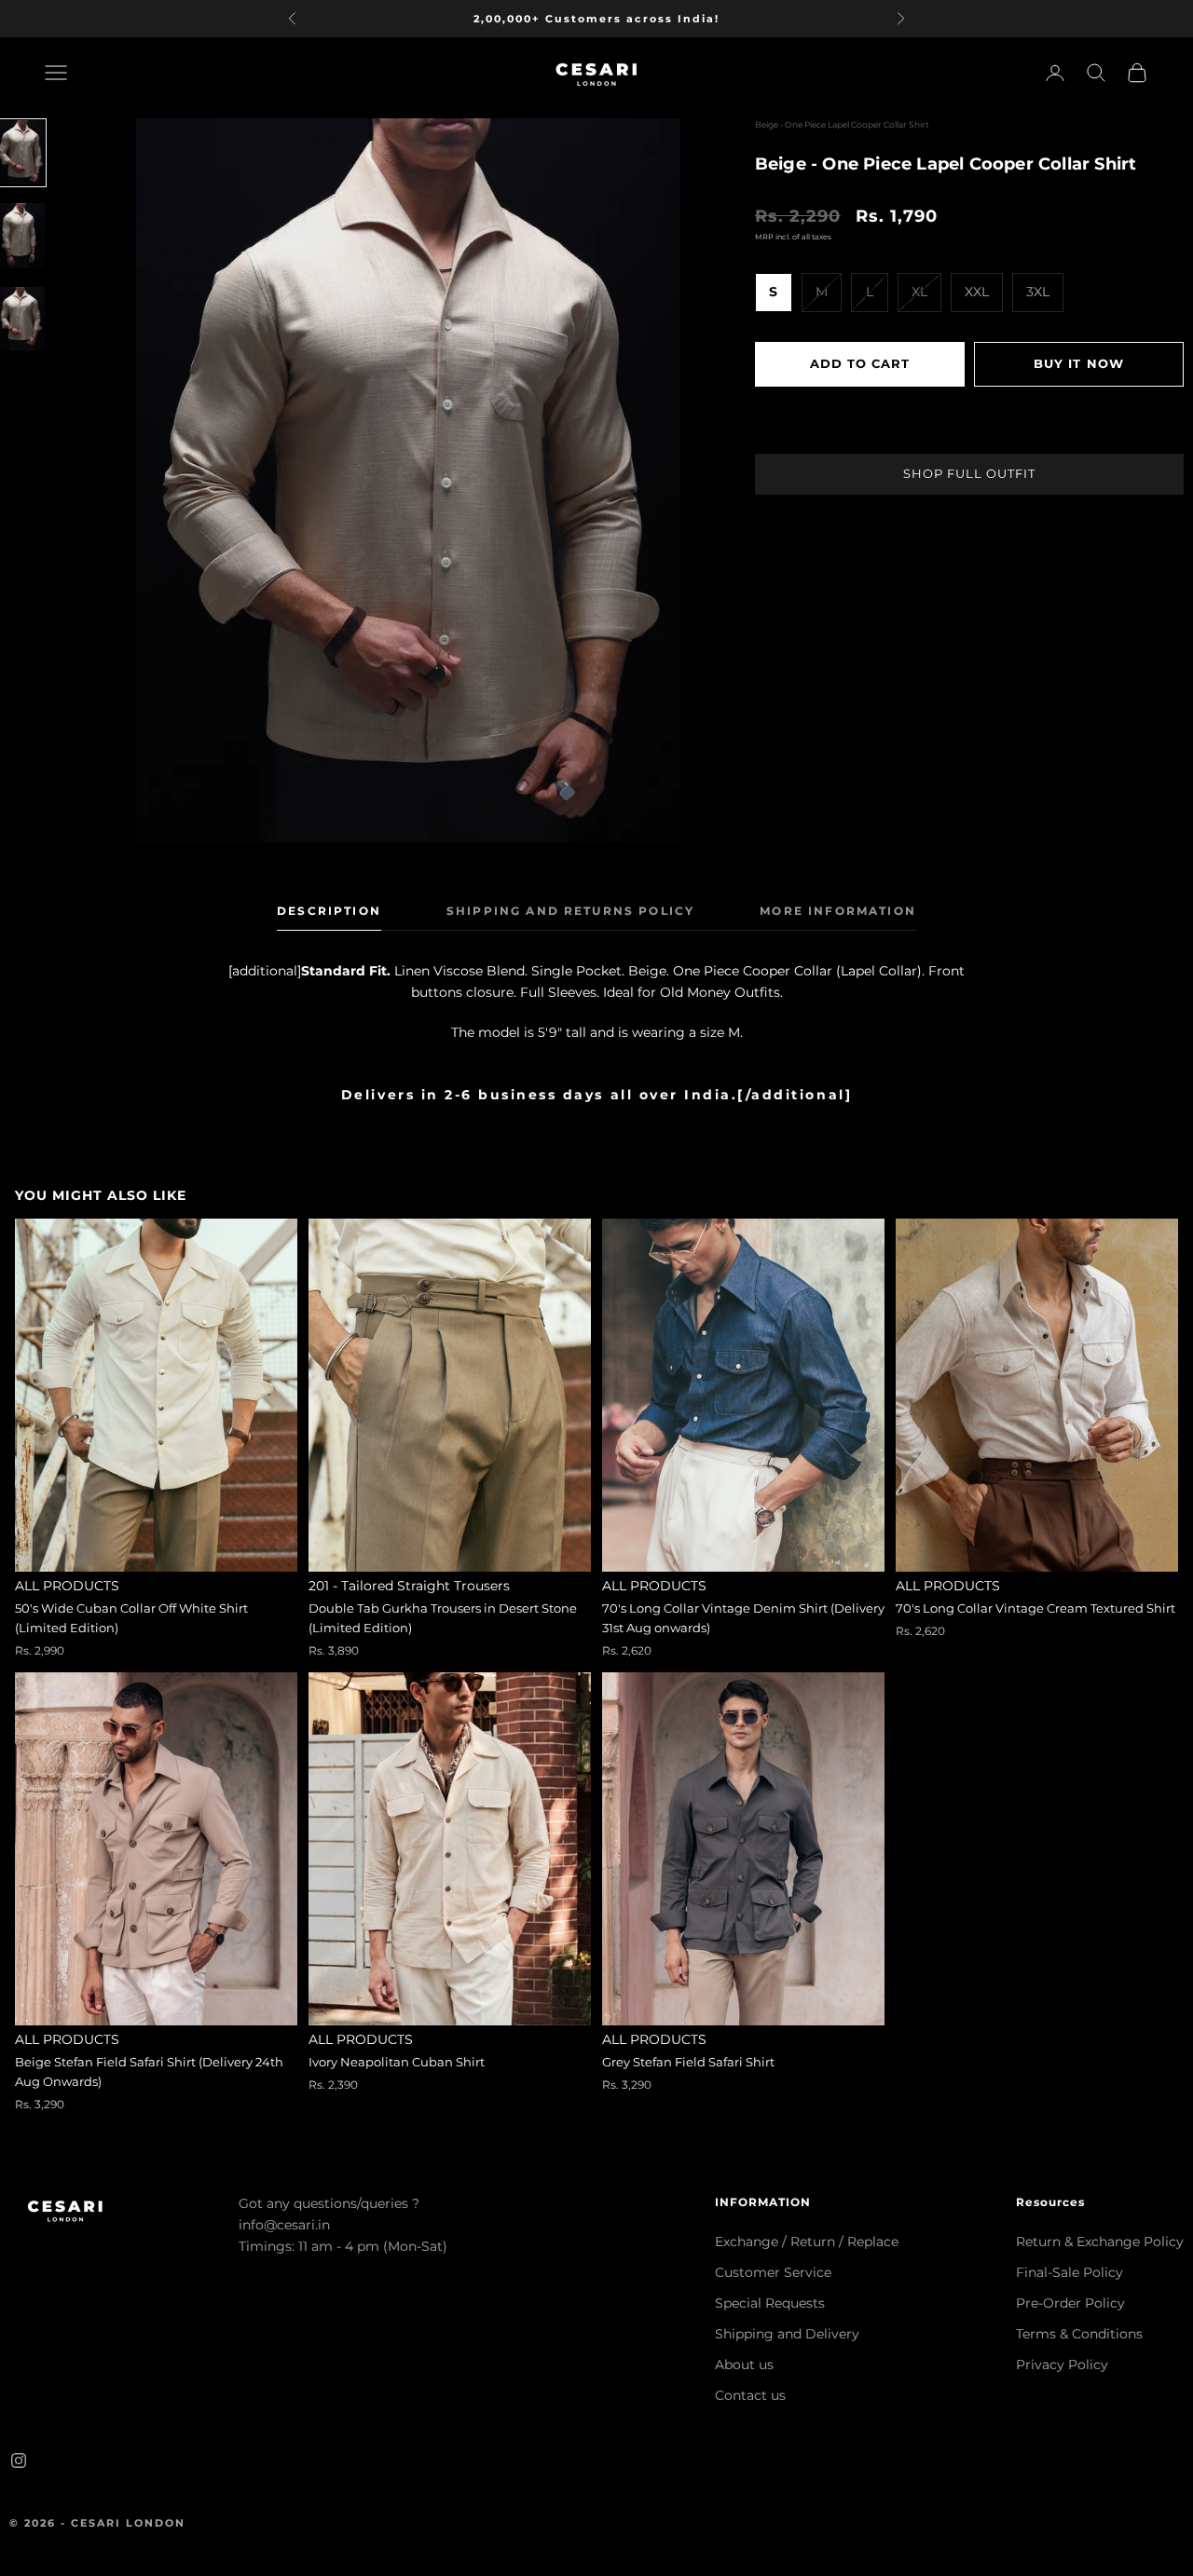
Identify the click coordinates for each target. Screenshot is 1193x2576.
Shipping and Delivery (787, 2334)
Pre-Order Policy (1070, 2303)
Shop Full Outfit (969, 472)
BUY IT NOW (1078, 362)
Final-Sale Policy (1070, 2272)
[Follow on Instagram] (19, 2460)
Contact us (750, 2395)
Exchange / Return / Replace (807, 2242)
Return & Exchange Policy (1100, 2242)
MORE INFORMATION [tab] (838, 911)
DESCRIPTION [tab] (329, 911)
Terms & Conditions (1079, 2334)
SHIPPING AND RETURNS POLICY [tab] (570, 911)
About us (744, 2365)
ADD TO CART (860, 362)
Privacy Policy (1062, 2365)
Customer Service (773, 2272)
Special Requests (770, 2303)
